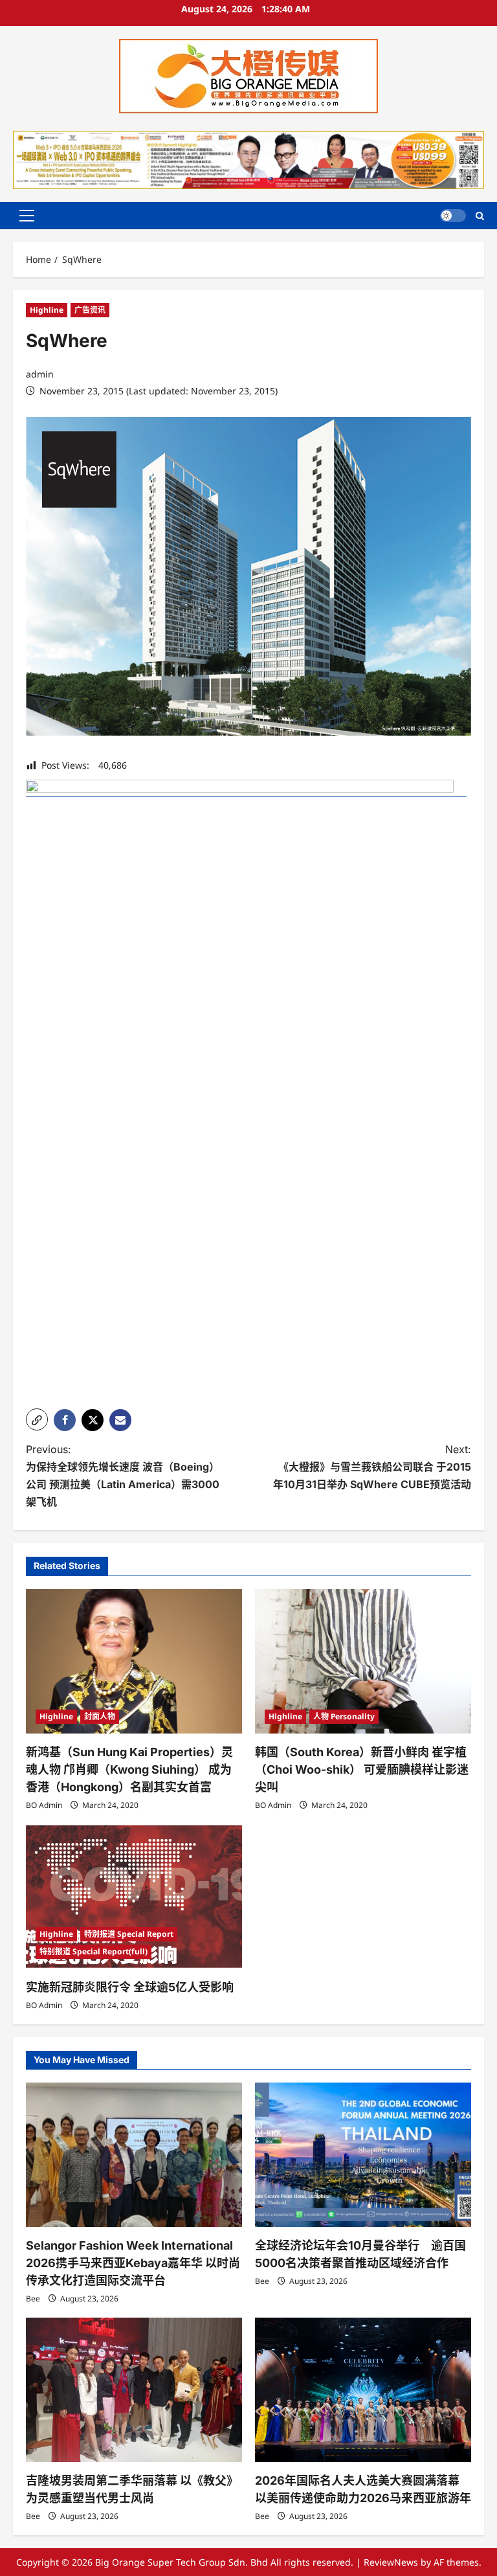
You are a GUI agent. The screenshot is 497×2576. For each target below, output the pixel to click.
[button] (27, 216)
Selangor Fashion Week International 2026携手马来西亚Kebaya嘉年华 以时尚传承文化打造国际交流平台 (133, 2263)
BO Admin (44, 1805)
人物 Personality (344, 1716)
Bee (33, 2299)
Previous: (123, 1476)
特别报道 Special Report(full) (94, 1951)
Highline (47, 310)
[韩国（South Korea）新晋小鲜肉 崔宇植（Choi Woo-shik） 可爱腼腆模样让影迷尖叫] (363, 1661)
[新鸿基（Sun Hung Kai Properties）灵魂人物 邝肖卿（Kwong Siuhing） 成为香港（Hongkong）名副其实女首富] (134, 1661)
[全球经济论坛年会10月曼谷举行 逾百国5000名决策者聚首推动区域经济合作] (363, 2155)
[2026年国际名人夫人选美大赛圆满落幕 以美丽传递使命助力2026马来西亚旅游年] (363, 2390)
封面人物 (100, 1716)
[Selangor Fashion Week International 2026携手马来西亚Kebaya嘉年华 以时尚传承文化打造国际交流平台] (134, 2155)
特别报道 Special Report (129, 1934)
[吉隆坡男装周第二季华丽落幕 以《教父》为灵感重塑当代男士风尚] (134, 2390)
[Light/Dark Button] (453, 216)
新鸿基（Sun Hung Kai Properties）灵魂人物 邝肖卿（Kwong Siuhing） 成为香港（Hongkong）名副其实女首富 (129, 1769)
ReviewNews (391, 2562)
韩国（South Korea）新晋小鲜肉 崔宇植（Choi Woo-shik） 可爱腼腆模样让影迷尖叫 (362, 1769)
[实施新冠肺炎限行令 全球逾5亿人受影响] (134, 1896)
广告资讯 (90, 310)
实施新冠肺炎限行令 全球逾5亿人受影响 (130, 1987)
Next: (372, 1467)
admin (40, 374)
